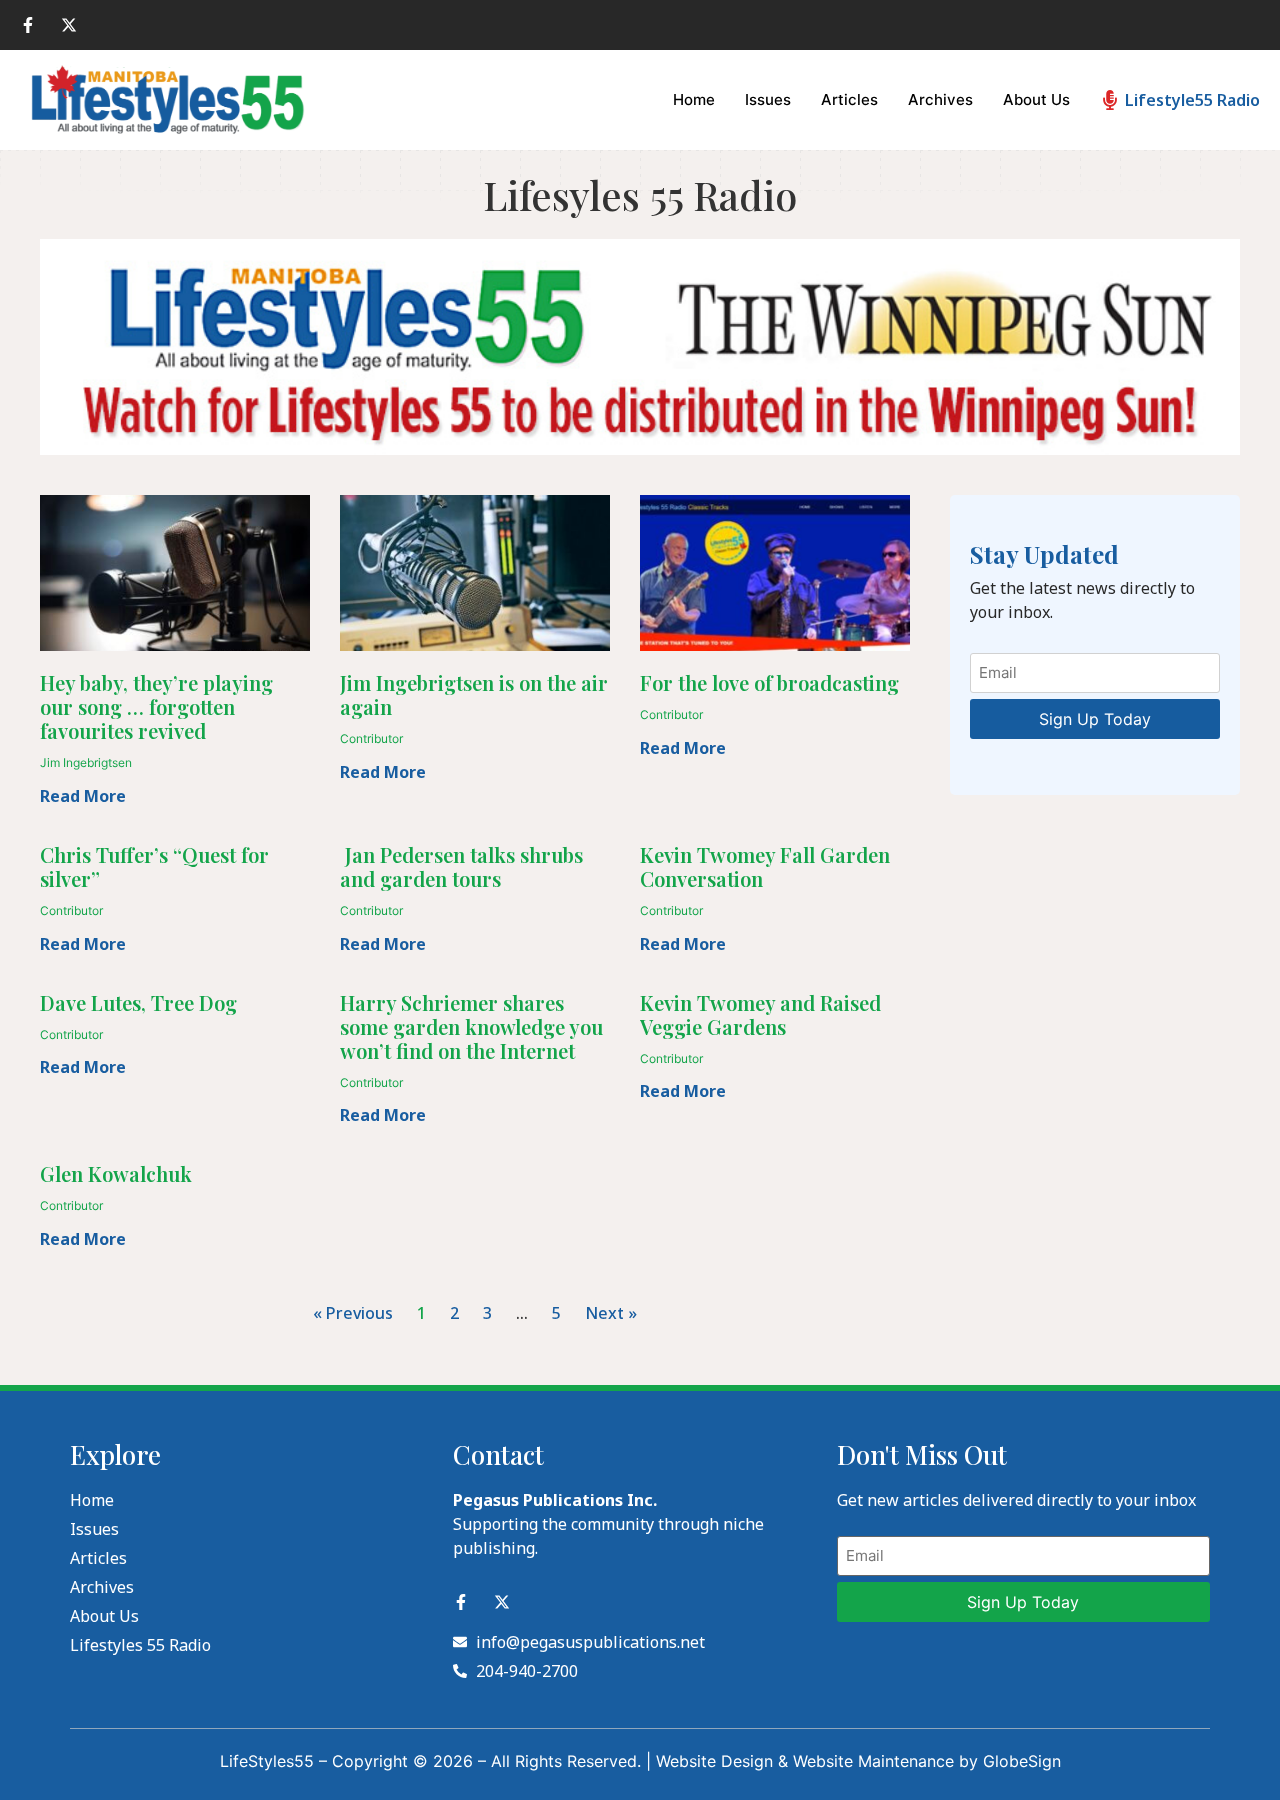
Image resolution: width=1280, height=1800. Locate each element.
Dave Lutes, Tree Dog (138, 1002)
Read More (83, 796)
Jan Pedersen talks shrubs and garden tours (461, 866)
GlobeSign (1022, 1761)
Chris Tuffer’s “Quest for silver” (154, 866)
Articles (849, 99)
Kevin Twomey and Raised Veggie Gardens (760, 1014)
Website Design (714, 1761)
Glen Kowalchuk (116, 1173)
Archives (940, 99)
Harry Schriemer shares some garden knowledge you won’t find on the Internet (471, 1026)
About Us (1036, 99)
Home (694, 99)
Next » (611, 1313)
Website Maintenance (873, 1761)
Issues (768, 99)
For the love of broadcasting (769, 682)
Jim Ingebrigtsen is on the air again (474, 694)
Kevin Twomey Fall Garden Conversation (765, 866)
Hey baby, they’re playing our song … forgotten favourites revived (156, 706)
